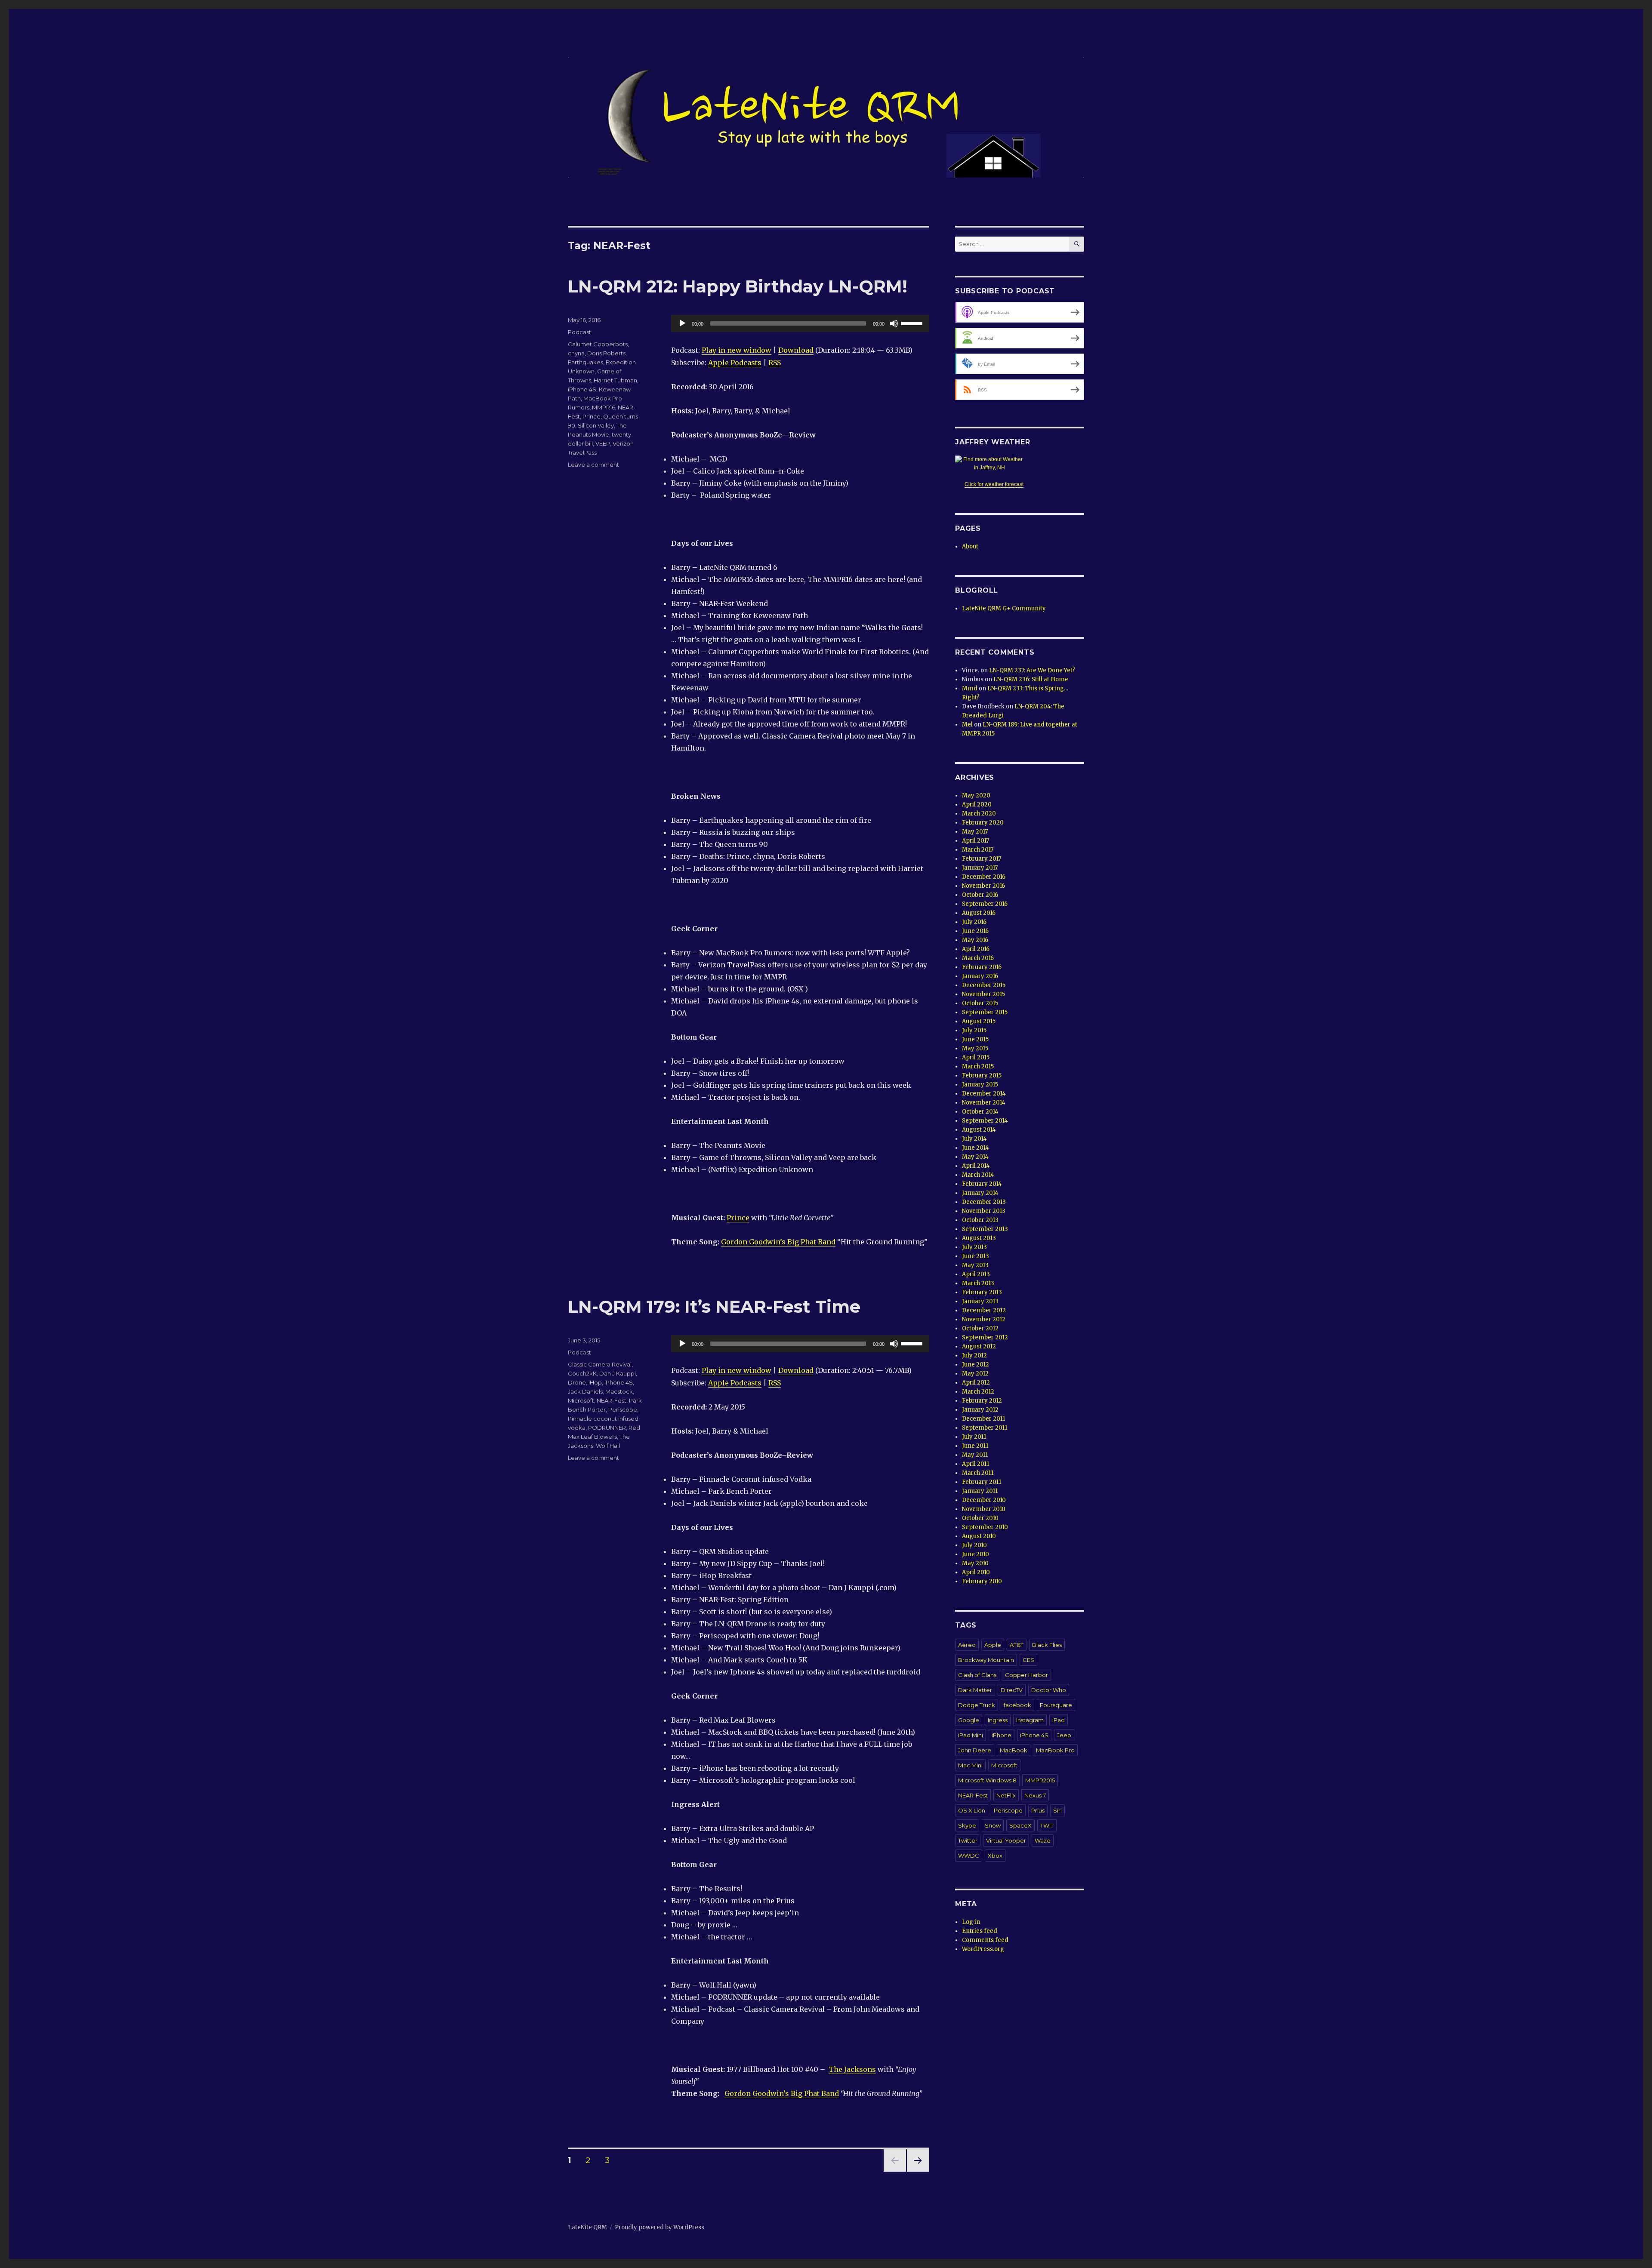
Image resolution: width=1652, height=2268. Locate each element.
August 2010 (979, 1536)
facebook (1017, 1705)
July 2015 (974, 1030)
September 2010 (985, 1527)
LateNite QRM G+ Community (1004, 608)
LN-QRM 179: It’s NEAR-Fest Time (714, 1306)
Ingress (998, 1720)
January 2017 (980, 868)
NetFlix (1006, 1795)
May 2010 (975, 1563)
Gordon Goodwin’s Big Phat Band (778, 1242)
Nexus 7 (1035, 1795)
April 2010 (976, 1572)
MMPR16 (604, 407)
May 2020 (976, 795)
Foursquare (1056, 1705)
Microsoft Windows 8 (987, 1780)
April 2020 (977, 805)
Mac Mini (970, 1765)
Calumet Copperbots (598, 344)
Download (796, 350)
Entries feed (980, 1931)
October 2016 (980, 895)
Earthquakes (586, 362)
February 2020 (983, 823)
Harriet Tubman (615, 380)
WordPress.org (983, 1949)
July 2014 (974, 1139)
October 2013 (980, 1220)
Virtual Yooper (1006, 1840)
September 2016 (985, 904)
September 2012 (985, 1337)
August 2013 (979, 1238)
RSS (775, 363)
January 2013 (980, 1301)
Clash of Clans (977, 1675)
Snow (993, 1825)
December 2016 (984, 877)
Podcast (579, 332)
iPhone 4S (582, 389)
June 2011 (975, 1446)
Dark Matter (975, 1690)
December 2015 (984, 985)
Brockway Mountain (986, 1660)
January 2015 (980, 1085)
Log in (971, 1922)
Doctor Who (1049, 1690)
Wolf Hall (608, 1446)
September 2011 (985, 1428)
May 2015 (975, 1048)
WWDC (969, 1856)
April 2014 (976, 1166)
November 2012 (984, 1319)
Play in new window (737, 350)
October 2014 (980, 1112)
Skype (967, 1825)
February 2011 (982, 1482)
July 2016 (974, 922)
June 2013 (975, 1256)
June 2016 (975, 931)
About (970, 546)
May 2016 (975, 940)
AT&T (1017, 1645)
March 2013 (978, 1283)
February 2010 (982, 1581)
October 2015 (980, 1003)
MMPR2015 (1040, 1780)
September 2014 (985, 1121)
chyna (576, 353)
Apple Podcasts (735, 363)
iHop (595, 1382)
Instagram (1030, 1720)
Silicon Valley (596, 425)
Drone (577, 1382)
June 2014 (975, 1148)
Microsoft (581, 1400)
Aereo (967, 1645)
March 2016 (978, 958)
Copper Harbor (1026, 1675)
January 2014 (980, 1193)
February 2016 (982, 967)
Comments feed (985, 1940)
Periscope (623, 1409)
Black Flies (1047, 1645)
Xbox (995, 1856)
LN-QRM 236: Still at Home (1031, 679)
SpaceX (1020, 1825)
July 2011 (974, 1437)
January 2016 (980, 976)
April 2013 (976, 1274)
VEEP (603, 443)
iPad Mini (971, 1735)
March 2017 (978, 850)
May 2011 (975, 1455)
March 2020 (979, 814)
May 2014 (975, 1157)
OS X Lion (972, 1810)
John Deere (975, 1750)
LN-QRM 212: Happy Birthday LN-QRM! (738, 286)
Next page (918, 2171)
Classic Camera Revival (600, 1364)
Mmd (970, 688)
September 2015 (985, 1012)
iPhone (1002, 1735)
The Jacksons (852, 2069)
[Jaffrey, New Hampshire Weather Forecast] (994, 464)
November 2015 (983, 994)
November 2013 (984, 1211)
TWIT (1047, 1825)
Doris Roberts (606, 353)
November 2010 (984, 1509)
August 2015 (979, 1021)
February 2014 (982, 1184)
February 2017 (982, 859)
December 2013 (984, 1202)
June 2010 (975, 1554)
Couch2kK (582, 1373)
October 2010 (980, 1518)
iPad (1059, 1720)
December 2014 (984, 1094)
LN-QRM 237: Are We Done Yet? (1032, 670)
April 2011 (975, 1464)
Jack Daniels (585, 1391)
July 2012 (974, 1356)
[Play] (682, 323)
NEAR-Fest (612, 1400)
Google (969, 1720)
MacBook (1014, 1750)
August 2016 (979, 913)
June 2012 (975, 1365)
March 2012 (978, 1392)
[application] (800, 323)
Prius (1038, 1810)
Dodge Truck (977, 1705)
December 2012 (984, 1310)
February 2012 (982, 1401)
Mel (967, 725)
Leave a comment (593, 465)
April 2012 (976, 1383)
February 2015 (982, 1076)
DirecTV (1012, 1690)
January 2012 (980, 1410)
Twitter (968, 1840)
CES (1028, 1660)
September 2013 (985, 1229)
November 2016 (983, 886)
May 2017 (975, 832)
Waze (1043, 1840)
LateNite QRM (587, 2227)
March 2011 (978, 1473)
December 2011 (983, 1419)
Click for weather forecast (994, 484)
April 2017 (975, 841)
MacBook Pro (1055, 1750)
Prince (738, 1218)
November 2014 (984, 1103)
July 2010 (974, 1545)
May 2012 (975, 1374)
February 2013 (982, 1292)
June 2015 (975, 1039)
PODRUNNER (607, 1428)
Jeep (1064, 1735)
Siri (1057, 1810)
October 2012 (980, 1328)
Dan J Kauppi (618, 1373)
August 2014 (979, 1130)
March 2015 (978, 1066)
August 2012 (979, 1346)
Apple (993, 1645)
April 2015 (976, 1057)
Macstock (619, 1391)
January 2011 (980, 1491)
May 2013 (975, 1265)
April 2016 (976, 949)
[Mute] (894, 323)
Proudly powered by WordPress (660, 2227)
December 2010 (984, 1500)
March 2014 (978, 1175)
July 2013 (974, 1247)
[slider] (913, 323)
